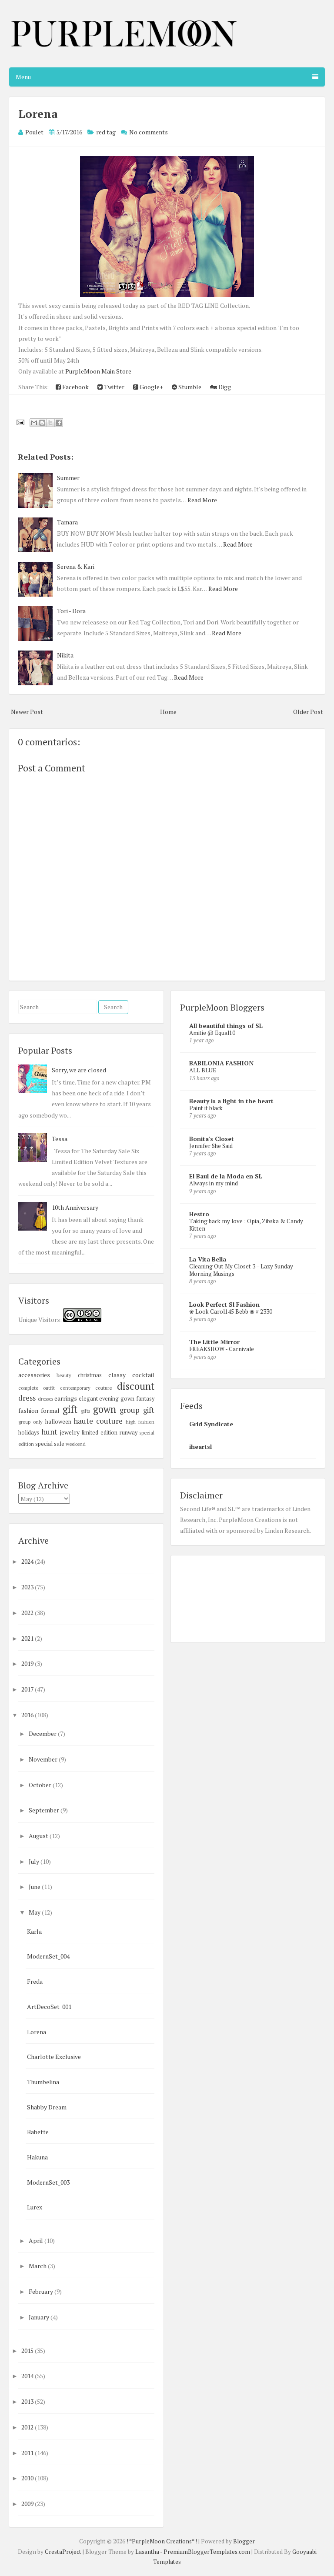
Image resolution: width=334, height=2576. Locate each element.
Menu (23, 77)
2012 (28, 2427)
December (43, 1733)
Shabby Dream (47, 2107)
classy (117, 1375)
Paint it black (206, 1108)
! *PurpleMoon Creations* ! (162, 2541)
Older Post (308, 712)
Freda (35, 1981)
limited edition (99, 1433)
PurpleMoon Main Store (98, 371)
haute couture (98, 1421)
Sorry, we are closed (79, 1070)
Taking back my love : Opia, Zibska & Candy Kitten (246, 1225)
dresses (45, 1399)
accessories (34, 1375)
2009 (28, 2504)
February (42, 2291)
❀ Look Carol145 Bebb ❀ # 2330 (231, 1311)
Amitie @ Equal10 (212, 1033)
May (35, 1912)
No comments (149, 132)
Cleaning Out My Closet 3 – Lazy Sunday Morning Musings (241, 1270)
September (45, 1810)
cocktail (143, 1375)
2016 (28, 1715)
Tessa (60, 1139)
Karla (34, 1931)
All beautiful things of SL (226, 1026)
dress (27, 1398)
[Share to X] (50, 423)
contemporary (75, 1388)
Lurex (35, 2207)
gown (105, 1409)
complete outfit (37, 1388)
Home (168, 712)
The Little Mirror (214, 1342)
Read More (202, 500)
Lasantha (147, 2552)
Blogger (244, 2541)
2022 (28, 1613)
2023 (28, 1587)
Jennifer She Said (211, 1146)
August (39, 1836)
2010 (28, 2478)
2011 (28, 2453)
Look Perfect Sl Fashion (224, 1304)
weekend (76, 1444)
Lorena (38, 113)
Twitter (114, 387)
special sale (50, 1444)
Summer (68, 478)
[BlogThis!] (42, 423)
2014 (28, 2376)
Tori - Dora (71, 611)
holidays (29, 1433)
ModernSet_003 (48, 2182)
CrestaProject (63, 2552)
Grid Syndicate (211, 1424)
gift (70, 1409)
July (35, 1861)
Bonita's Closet (212, 1139)
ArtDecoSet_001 (49, 2007)
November (44, 1759)
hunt (49, 1432)
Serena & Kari (76, 566)
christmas (90, 1375)
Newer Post (27, 712)
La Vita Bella (208, 1259)
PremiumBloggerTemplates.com (207, 2552)
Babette (38, 2132)
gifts (85, 1411)
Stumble (189, 387)
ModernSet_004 (48, 1956)
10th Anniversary (75, 1207)
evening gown (117, 1399)
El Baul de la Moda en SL (226, 1176)
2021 (28, 1638)
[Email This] (34, 423)
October (41, 1785)
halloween (58, 1422)
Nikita (65, 655)
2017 (28, 1689)
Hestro (199, 1214)
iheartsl (200, 1446)
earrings (66, 1398)
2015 (28, 2351)
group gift (137, 1410)
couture (104, 1388)
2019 (28, 1663)
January (40, 2317)
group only (30, 1422)
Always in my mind (214, 1183)
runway (129, 1433)
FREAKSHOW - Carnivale (222, 1349)
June (35, 1887)
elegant (88, 1399)
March (38, 2266)
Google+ (151, 387)
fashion (28, 1410)
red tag (106, 132)
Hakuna (37, 2157)
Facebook (75, 387)
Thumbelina (43, 2082)
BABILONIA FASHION (221, 1063)
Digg (224, 387)
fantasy (145, 1399)
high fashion (140, 1422)
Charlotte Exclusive (54, 2057)
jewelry (70, 1432)
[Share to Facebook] (59, 423)
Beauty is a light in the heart (231, 1101)
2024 (28, 1561)
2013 (28, 2401)
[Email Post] (20, 422)
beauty (64, 1375)
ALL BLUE (203, 1070)
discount (136, 1386)
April (37, 2241)
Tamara (67, 522)
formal (50, 1410)
